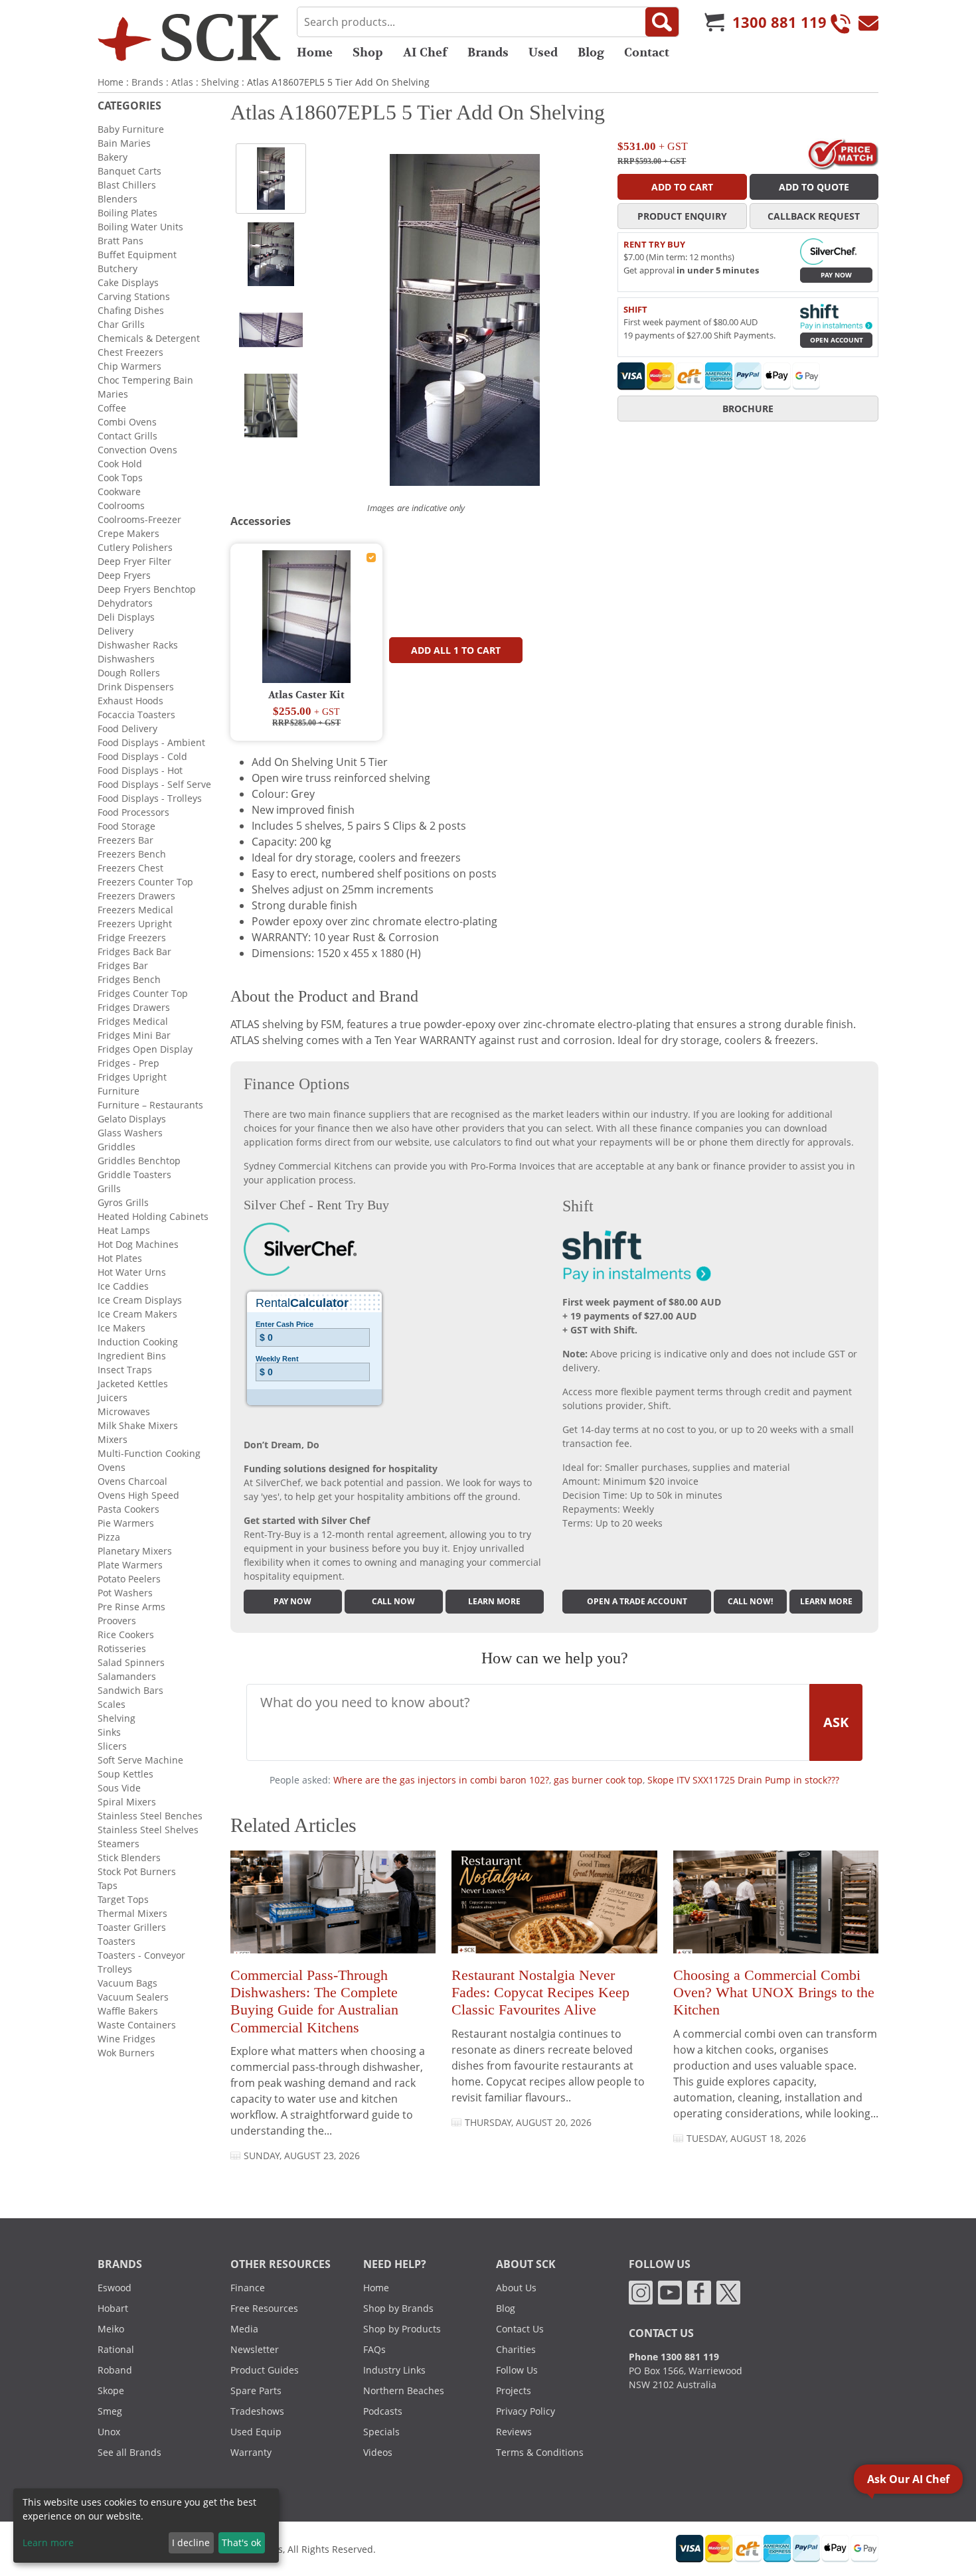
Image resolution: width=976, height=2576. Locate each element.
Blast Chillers (127, 185)
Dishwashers (126, 659)
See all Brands (129, 2452)
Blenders (118, 199)
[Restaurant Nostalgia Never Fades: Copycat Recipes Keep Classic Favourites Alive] (554, 1907)
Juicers (113, 1398)
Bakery (113, 157)
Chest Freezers (130, 352)
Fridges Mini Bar (134, 1035)
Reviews (514, 2432)
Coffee (112, 408)
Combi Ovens (127, 422)
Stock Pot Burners (137, 1871)
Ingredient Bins (132, 1356)
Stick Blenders (129, 1857)
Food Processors (133, 812)
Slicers (112, 1746)
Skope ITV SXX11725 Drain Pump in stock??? (743, 1780)
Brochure (748, 409)
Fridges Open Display (145, 1049)
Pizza (109, 1537)
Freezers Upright (135, 924)
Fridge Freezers (132, 938)
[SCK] (189, 37)
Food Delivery (127, 728)
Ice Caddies (123, 1286)
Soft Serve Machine (140, 1760)
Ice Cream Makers (137, 1314)
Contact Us (520, 2329)
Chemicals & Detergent (149, 338)
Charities (516, 2349)
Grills (109, 1188)
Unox (109, 2432)
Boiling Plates (127, 213)
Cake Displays (128, 282)
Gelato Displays (132, 1119)
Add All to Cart (456, 650)
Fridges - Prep (128, 1063)
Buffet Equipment (137, 255)
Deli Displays (126, 617)
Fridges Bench (129, 979)
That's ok (241, 2542)
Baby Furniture (131, 129)
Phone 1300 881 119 (674, 2357)
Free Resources (264, 2308)
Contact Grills (127, 436)
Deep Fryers (124, 575)
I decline (191, 2542)
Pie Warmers (126, 1523)
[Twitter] (728, 2292)
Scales (112, 1704)
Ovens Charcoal (132, 1481)
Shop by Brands (398, 2308)
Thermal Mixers (132, 1913)
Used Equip (256, 2432)
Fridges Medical (133, 1021)
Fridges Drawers (134, 1007)
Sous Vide (119, 1788)
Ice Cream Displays (140, 1300)
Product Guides (265, 2370)
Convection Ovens (137, 450)
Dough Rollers (129, 673)
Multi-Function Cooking (149, 1453)
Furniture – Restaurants (150, 1105)
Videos (378, 2452)
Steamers (119, 1844)
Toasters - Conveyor (141, 1955)
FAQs (374, 2349)
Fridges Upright (132, 1077)
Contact (647, 52)
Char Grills (121, 324)
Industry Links (394, 2370)
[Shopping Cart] (714, 22)
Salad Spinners (131, 1662)
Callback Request (814, 216)
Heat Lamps (124, 1230)
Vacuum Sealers (133, 1997)
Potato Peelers (129, 1579)
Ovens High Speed (138, 1495)
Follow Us (517, 2370)
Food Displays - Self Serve (154, 784)
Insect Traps (125, 1370)
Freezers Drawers (136, 896)
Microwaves (124, 1411)
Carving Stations (134, 296)
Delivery (116, 631)
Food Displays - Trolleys (150, 798)
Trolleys (115, 1969)
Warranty (251, 2452)
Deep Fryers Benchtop (147, 589)
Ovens (112, 1467)
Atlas (182, 82)
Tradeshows (257, 2411)
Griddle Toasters (134, 1174)
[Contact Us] (868, 22)
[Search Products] (662, 22)
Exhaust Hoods (130, 701)
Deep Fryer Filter (134, 561)
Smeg (110, 2411)
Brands (488, 52)
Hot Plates (120, 1258)
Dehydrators (125, 603)
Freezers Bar (125, 840)
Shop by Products (402, 2329)
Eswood (115, 2288)
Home (315, 52)
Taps (108, 1885)
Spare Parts (256, 2390)
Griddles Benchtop (139, 1161)
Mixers (113, 1439)
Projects (514, 2390)
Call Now (393, 1601)
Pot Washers (125, 1593)
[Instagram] (641, 2292)
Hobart (113, 2308)
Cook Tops (120, 478)
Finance (248, 2288)
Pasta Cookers (128, 1509)
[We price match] (843, 153)
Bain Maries (124, 143)
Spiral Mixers (127, 1802)
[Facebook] (699, 2292)
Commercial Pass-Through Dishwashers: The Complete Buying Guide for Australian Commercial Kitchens (314, 2001)
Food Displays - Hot (140, 770)
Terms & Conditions (540, 2452)
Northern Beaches (404, 2390)
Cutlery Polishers (135, 547)
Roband (115, 2370)
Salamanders (127, 1676)
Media (244, 2329)
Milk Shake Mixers (138, 1425)
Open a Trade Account (637, 1601)
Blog (591, 52)
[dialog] (146, 2526)
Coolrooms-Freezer (139, 519)
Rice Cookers (126, 1634)
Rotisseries (122, 1648)
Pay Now (836, 275)
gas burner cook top (598, 1780)
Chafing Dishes (131, 310)
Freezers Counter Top (145, 882)
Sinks (109, 1732)
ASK (836, 1722)
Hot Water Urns (132, 1272)
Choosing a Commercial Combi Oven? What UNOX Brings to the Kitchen (774, 1993)
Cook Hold (120, 464)
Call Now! (750, 1601)
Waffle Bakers (128, 2011)
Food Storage (126, 826)
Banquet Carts (129, 171)
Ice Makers (122, 1328)
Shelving (220, 82)
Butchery (118, 268)
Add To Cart (682, 187)
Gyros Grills (123, 1202)
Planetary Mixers (135, 1551)
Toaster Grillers (132, 1927)
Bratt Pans (121, 241)
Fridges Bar (123, 965)
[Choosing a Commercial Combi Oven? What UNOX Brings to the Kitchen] (776, 1907)
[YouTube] (670, 2292)
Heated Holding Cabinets (153, 1216)
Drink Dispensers (136, 687)
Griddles (117, 1147)
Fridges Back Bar (134, 951)
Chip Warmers (129, 366)
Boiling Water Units (140, 227)
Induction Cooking (138, 1342)
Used (543, 52)
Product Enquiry (682, 216)
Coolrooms (121, 505)
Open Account (837, 340)
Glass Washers (130, 1133)
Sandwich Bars (130, 1690)
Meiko (111, 2329)
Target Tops (123, 1899)
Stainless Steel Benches (150, 1816)
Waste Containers (137, 2025)
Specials (381, 2432)
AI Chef (425, 52)
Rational (116, 2349)
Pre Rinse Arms (131, 1607)
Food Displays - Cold (142, 756)
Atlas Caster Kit (306, 695)
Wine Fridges (126, 2039)
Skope (111, 2390)
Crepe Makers (128, 533)
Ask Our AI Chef (908, 2479)
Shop (368, 52)
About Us (516, 2288)
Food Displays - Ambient (151, 742)
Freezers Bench (132, 854)
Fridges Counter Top (143, 993)
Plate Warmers (130, 1565)
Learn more (494, 1601)
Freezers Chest (130, 868)
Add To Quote (814, 187)
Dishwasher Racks (138, 645)
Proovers (117, 1621)
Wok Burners (126, 2053)
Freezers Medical (135, 910)
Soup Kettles (125, 1774)
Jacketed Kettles (133, 1384)
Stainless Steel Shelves (148, 1830)
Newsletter (255, 2349)
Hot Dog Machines (138, 1244)
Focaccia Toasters (136, 715)
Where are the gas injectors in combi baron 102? (441, 1780)
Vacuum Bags (127, 1983)
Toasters (117, 1941)
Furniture (119, 1091)
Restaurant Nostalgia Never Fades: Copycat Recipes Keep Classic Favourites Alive (540, 1993)
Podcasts (383, 2411)
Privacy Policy (526, 2411)
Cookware (119, 492)
